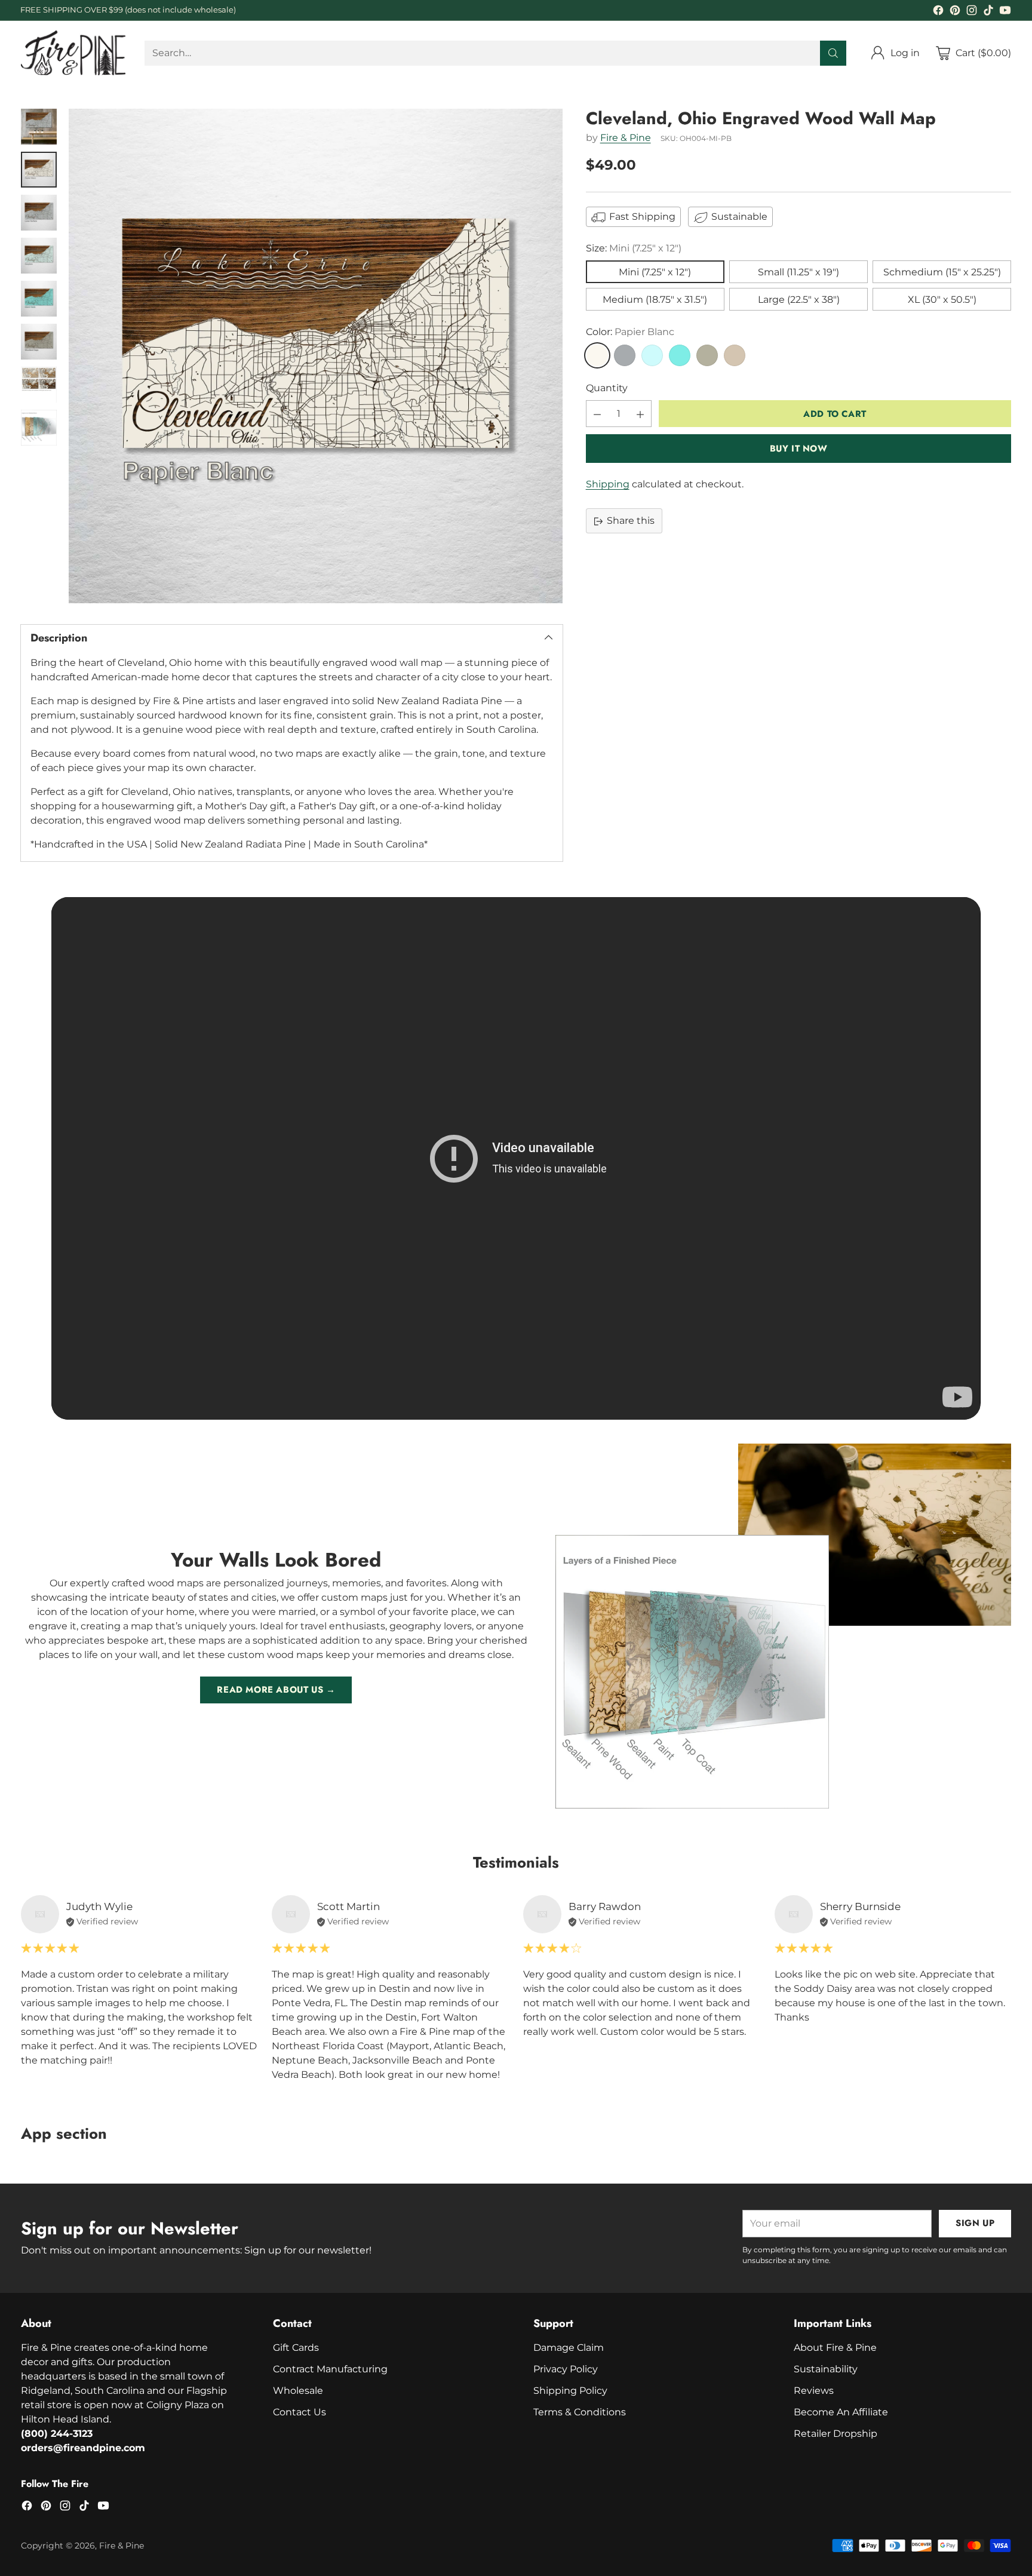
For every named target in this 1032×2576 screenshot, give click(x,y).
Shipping (608, 485)
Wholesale (298, 2391)
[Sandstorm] (735, 356)
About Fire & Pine (835, 2348)
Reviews (814, 2391)
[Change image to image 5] (39, 299)
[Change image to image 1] (39, 127)
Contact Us (300, 2412)
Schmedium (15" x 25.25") (942, 273)
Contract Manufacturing (330, 2369)
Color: (630, 332)
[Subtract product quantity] (597, 414)
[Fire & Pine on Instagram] (972, 12)
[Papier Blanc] (597, 356)
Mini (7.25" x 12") (655, 273)
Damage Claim (569, 2348)
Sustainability (826, 2369)
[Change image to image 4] (39, 256)
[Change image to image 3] (39, 213)
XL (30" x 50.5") (942, 300)
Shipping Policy (570, 2391)
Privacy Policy (566, 2369)
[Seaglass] (652, 356)
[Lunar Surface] (625, 356)
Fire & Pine (626, 138)
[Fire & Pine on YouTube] (1005, 12)
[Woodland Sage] (707, 356)
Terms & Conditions (580, 2412)
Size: (634, 249)
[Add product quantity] (640, 414)
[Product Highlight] (516, 1158)
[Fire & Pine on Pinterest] (955, 12)
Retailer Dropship (836, 2434)
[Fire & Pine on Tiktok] (988, 12)
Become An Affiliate (841, 2412)
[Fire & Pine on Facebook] (938, 12)
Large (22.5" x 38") (799, 300)
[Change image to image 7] (39, 385)
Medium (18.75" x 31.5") (655, 300)
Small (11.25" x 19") (798, 273)
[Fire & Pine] (73, 53)
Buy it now (799, 449)
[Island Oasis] (680, 356)
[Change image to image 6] (39, 342)
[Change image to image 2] (39, 170)
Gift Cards (296, 2348)
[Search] (833, 53)
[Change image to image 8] (39, 428)
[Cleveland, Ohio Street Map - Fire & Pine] (316, 356)
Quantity (607, 389)
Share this (631, 521)
